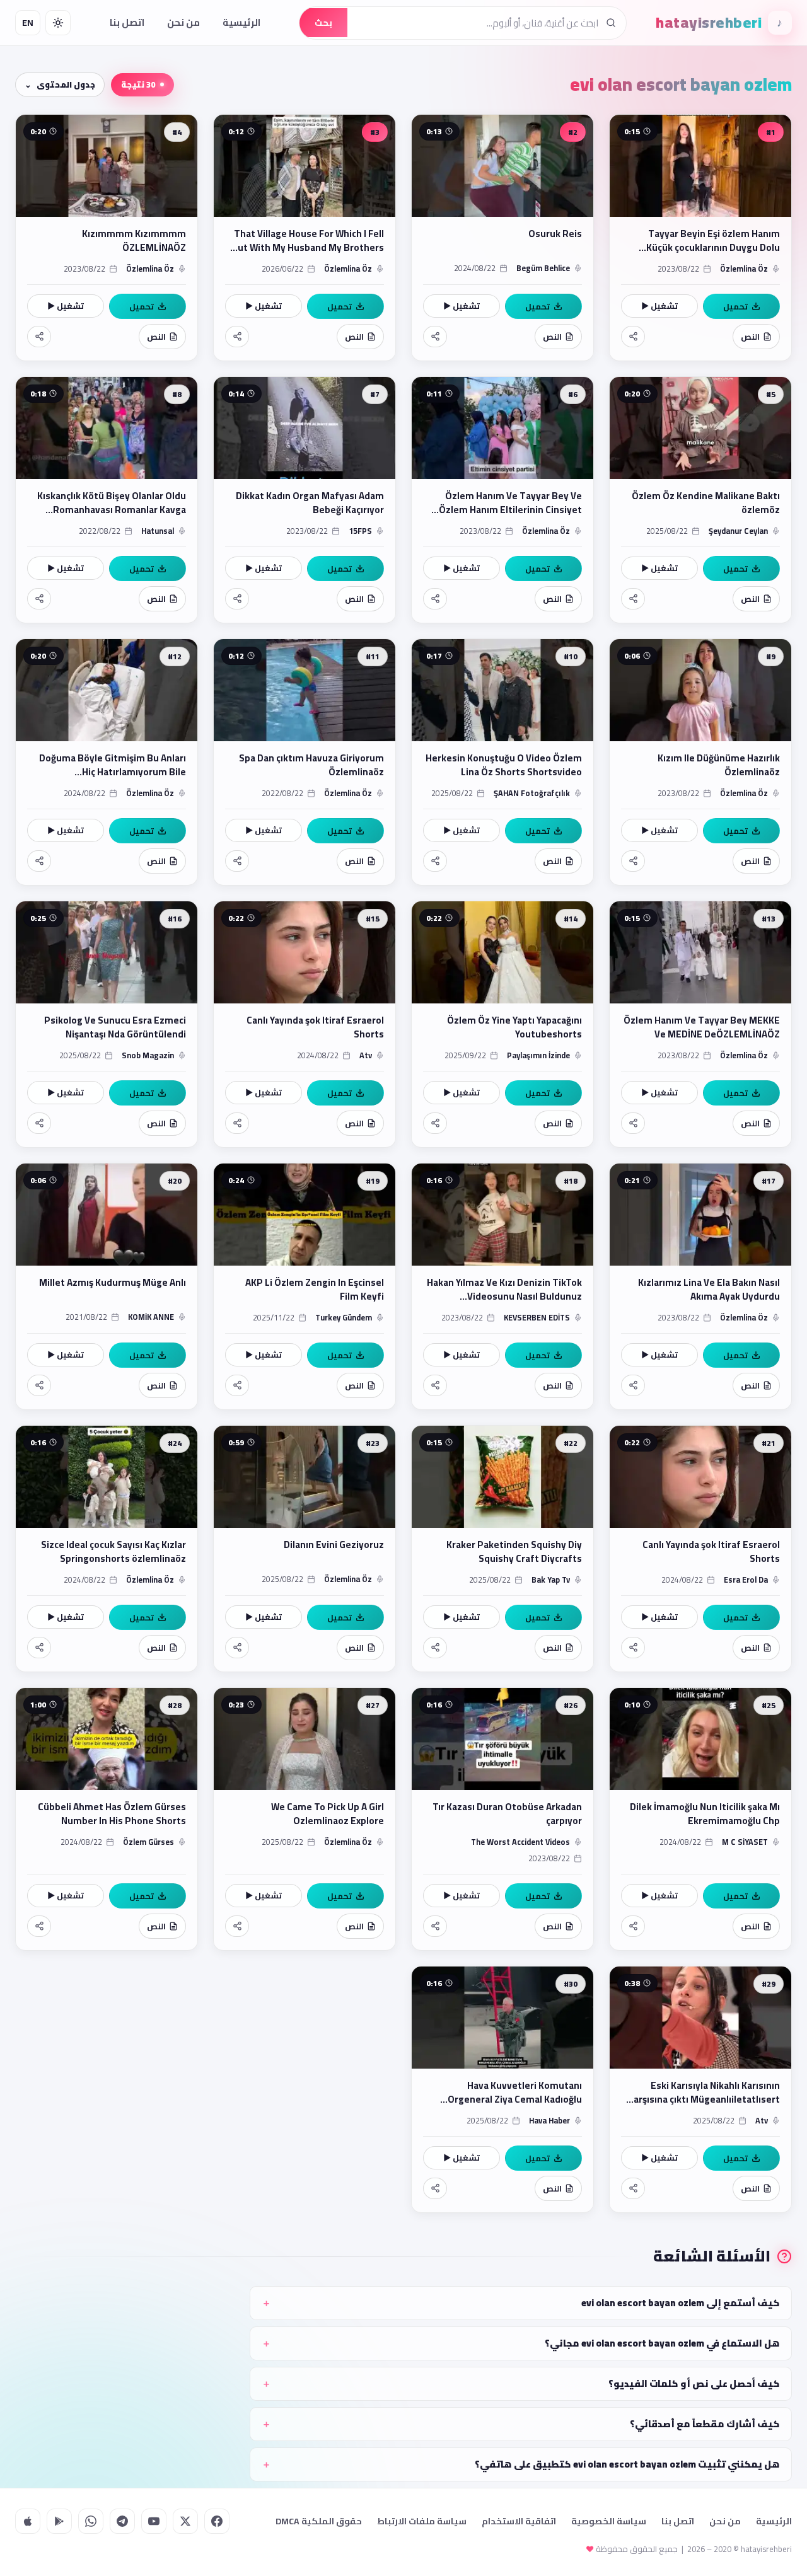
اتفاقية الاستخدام (519, 2521)
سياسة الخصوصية (609, 2521)
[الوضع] (58, 23)
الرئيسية (241, 22)
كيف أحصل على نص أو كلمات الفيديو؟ (694, 2383)
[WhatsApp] (91, 2521)
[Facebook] (217, 2521)
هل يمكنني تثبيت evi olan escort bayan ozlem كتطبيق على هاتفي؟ (627, 2464)
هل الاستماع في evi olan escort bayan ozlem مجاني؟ (662, 2343)
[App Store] (28, 2521)
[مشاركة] (633, 337)
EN (28, 23)
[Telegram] (122, 2521)
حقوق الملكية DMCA (319, 2521)
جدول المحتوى (66, 84)
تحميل (735, 306)
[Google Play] (59, 2521)
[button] (700, 238)
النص (750, 337)
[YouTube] (154, 2521)
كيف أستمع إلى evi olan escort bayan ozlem (681, 2303)
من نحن (183, 22)
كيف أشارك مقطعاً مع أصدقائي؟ (705, 2424)
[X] (185, 2521)
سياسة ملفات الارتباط (422, 2521)
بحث (323, 23)
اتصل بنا (127, 22)
